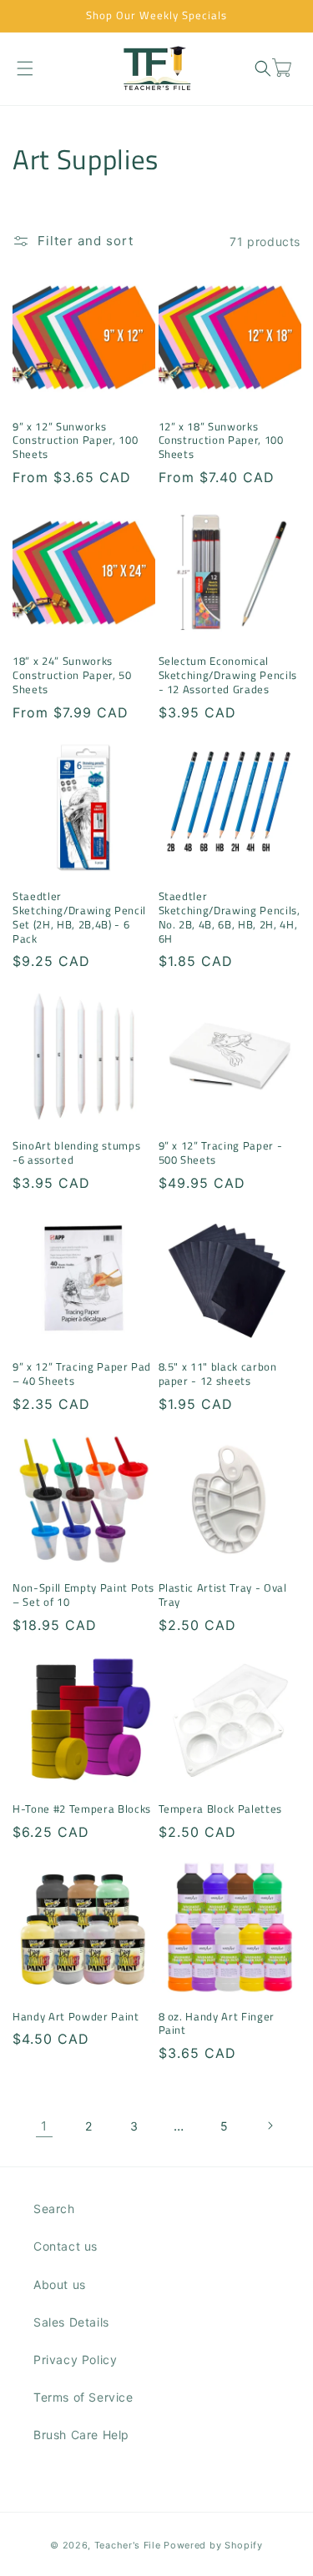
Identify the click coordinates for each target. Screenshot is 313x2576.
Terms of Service (83, 2397)
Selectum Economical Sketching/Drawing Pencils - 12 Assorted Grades (228, 675)
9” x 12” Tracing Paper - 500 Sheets (221, 1153)
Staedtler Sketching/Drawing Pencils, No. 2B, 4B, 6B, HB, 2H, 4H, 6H (230, 917)
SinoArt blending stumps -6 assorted (76, 1153)
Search (54, 2209)
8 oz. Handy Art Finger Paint (217, 2024)
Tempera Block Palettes (221, 1809)
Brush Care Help (81, 2435)
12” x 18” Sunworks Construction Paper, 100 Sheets (221, 440)
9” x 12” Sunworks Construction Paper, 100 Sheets (75, 440)
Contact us (66, 2246)
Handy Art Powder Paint (76, 2017)
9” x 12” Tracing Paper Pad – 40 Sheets (82, 1374)
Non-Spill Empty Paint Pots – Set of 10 (83, 1595)
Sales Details (71, 2322)
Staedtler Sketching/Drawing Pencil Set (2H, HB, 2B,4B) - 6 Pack (79, 917)
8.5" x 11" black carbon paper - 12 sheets (218, 1374)
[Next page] (270, 2126)
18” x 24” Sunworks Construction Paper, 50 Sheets (72, 675)
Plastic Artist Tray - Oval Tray (223, 1595)
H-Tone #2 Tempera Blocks (82, 1809)
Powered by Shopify (213, 2545)
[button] (25, 68)
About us (60, 2284)
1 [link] (44, 2126)
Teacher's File (128, 2545)
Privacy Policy (75, 2360)
